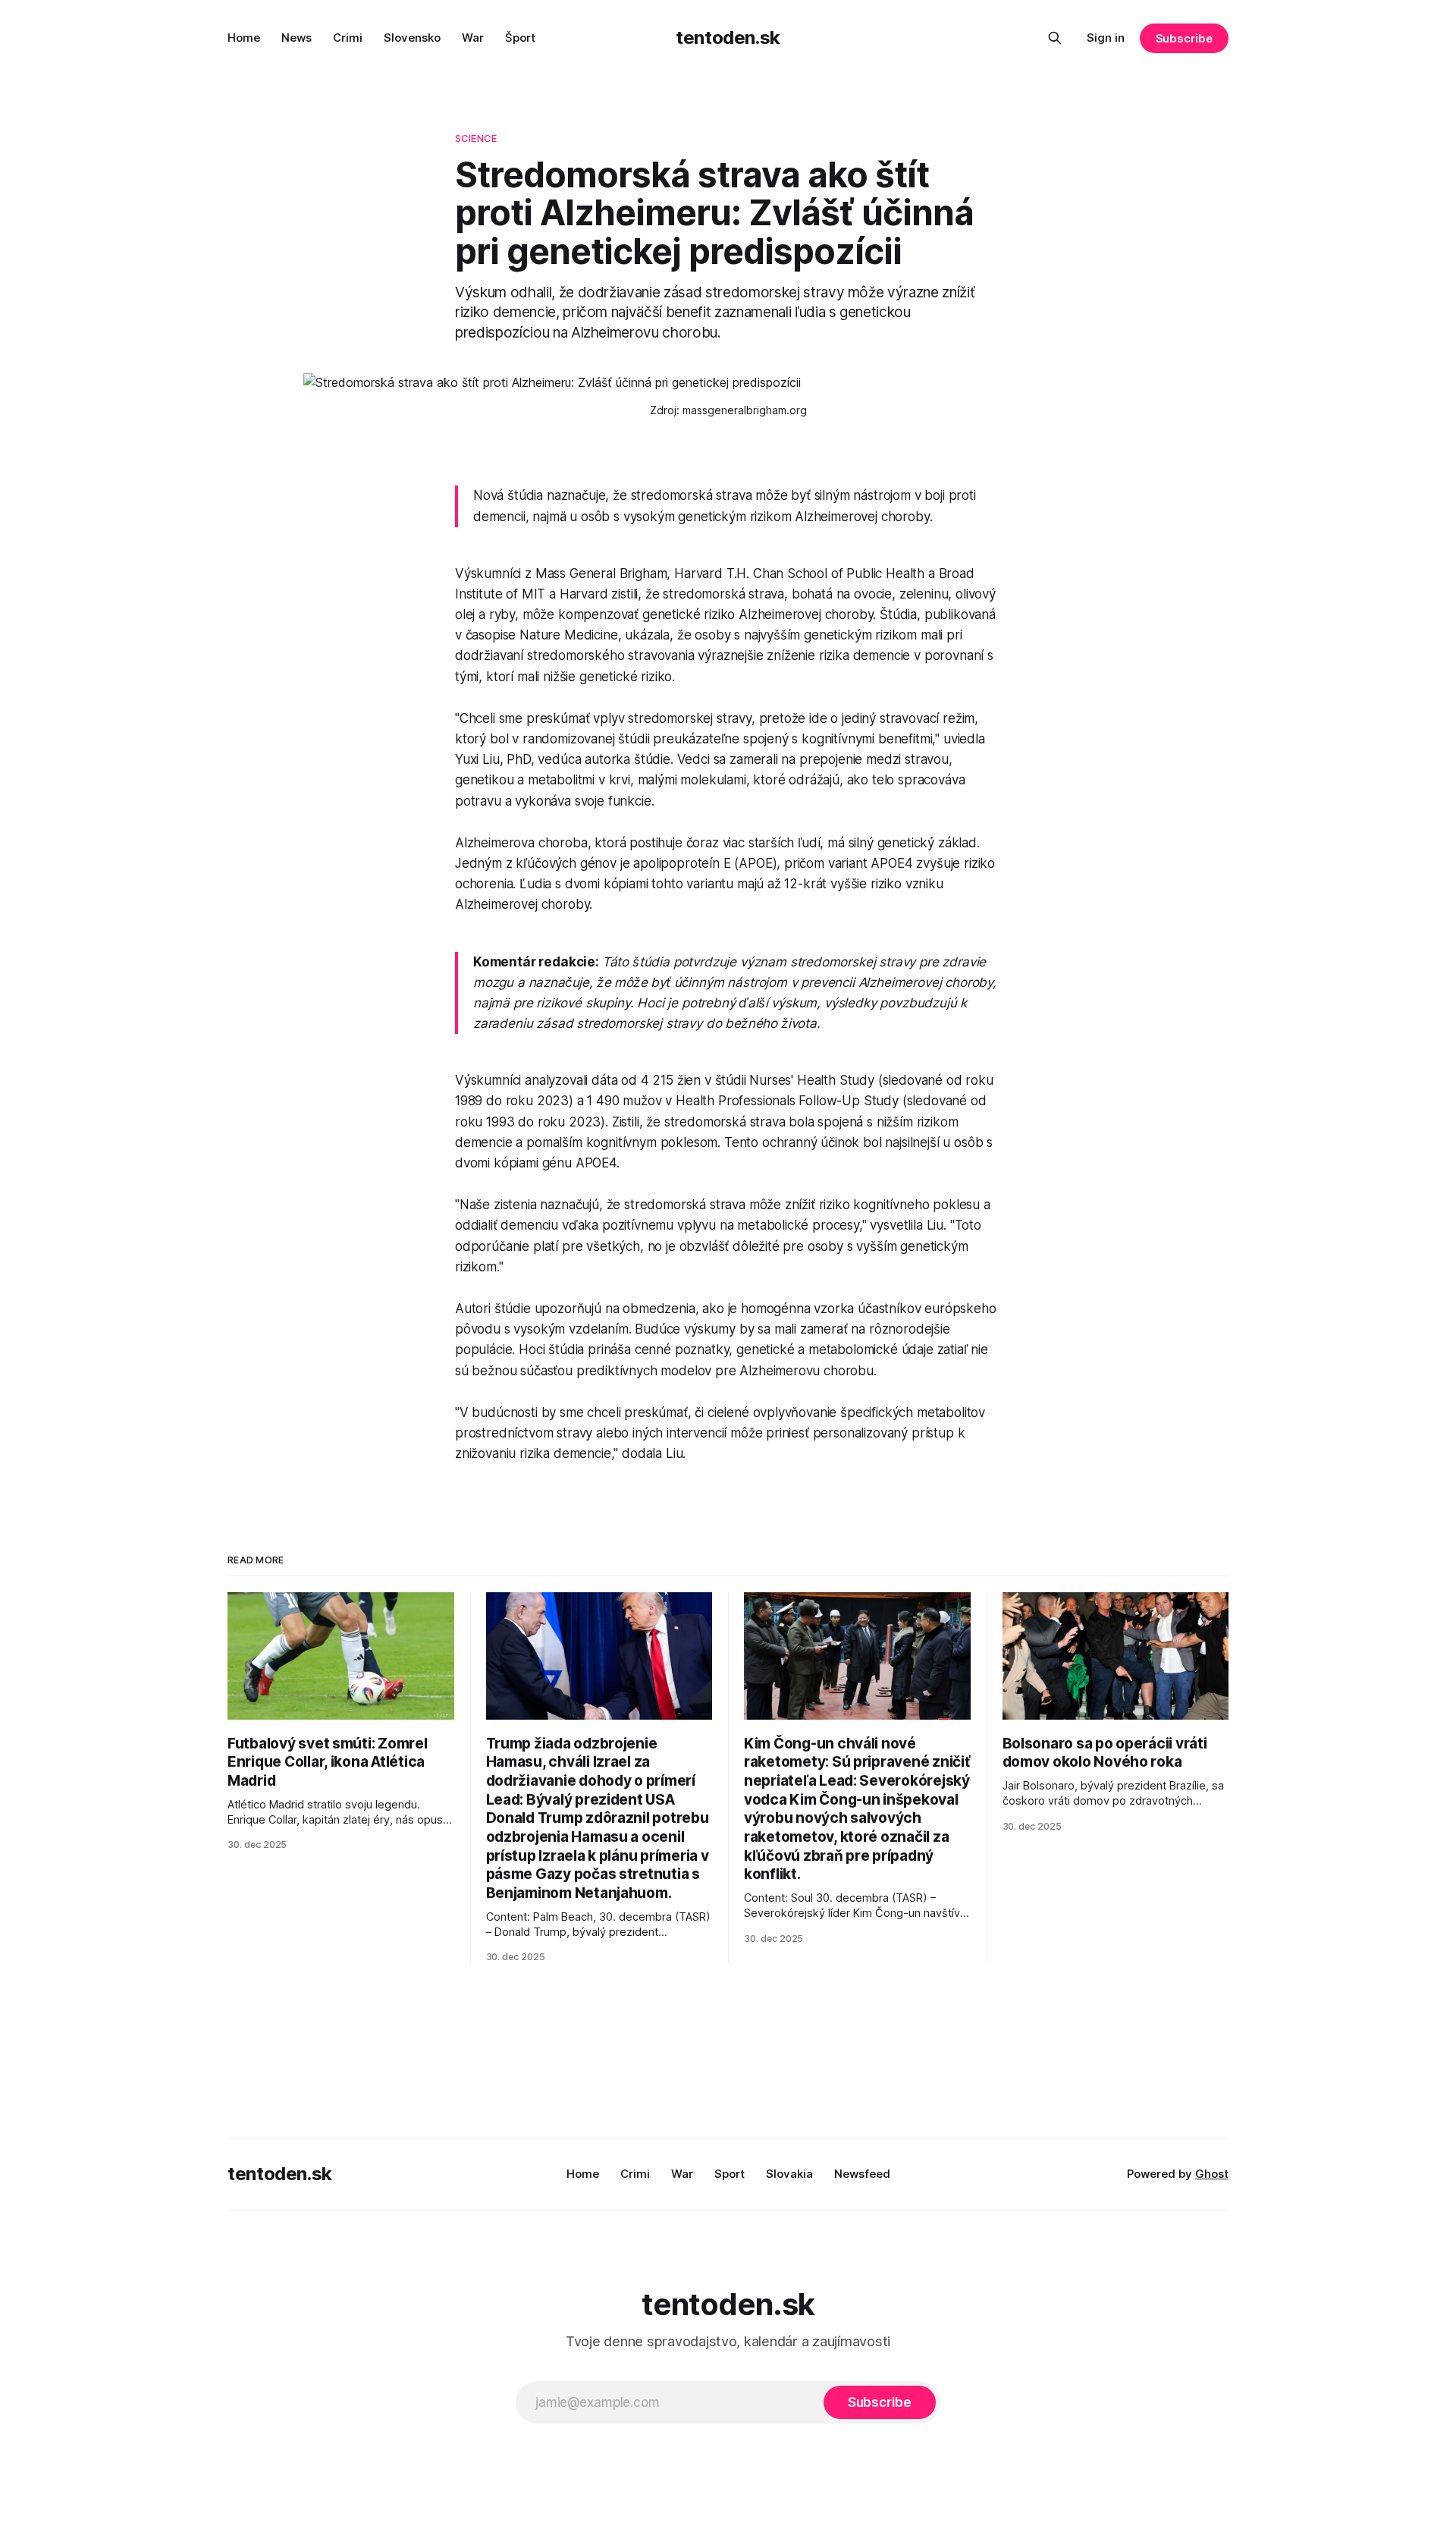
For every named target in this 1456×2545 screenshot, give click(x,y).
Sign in (1106, 38)
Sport (730, 2174)
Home (244, 38)
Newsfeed (862, 2174)
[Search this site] (1055, 38)
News (297, 38)
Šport (520, 38)
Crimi (348, 38)
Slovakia (789, 2174)
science (476, 138)
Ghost (1212, 2174)
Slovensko (412, 38)
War (473, 38)
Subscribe (1184, 38)
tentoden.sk (728, 38)
